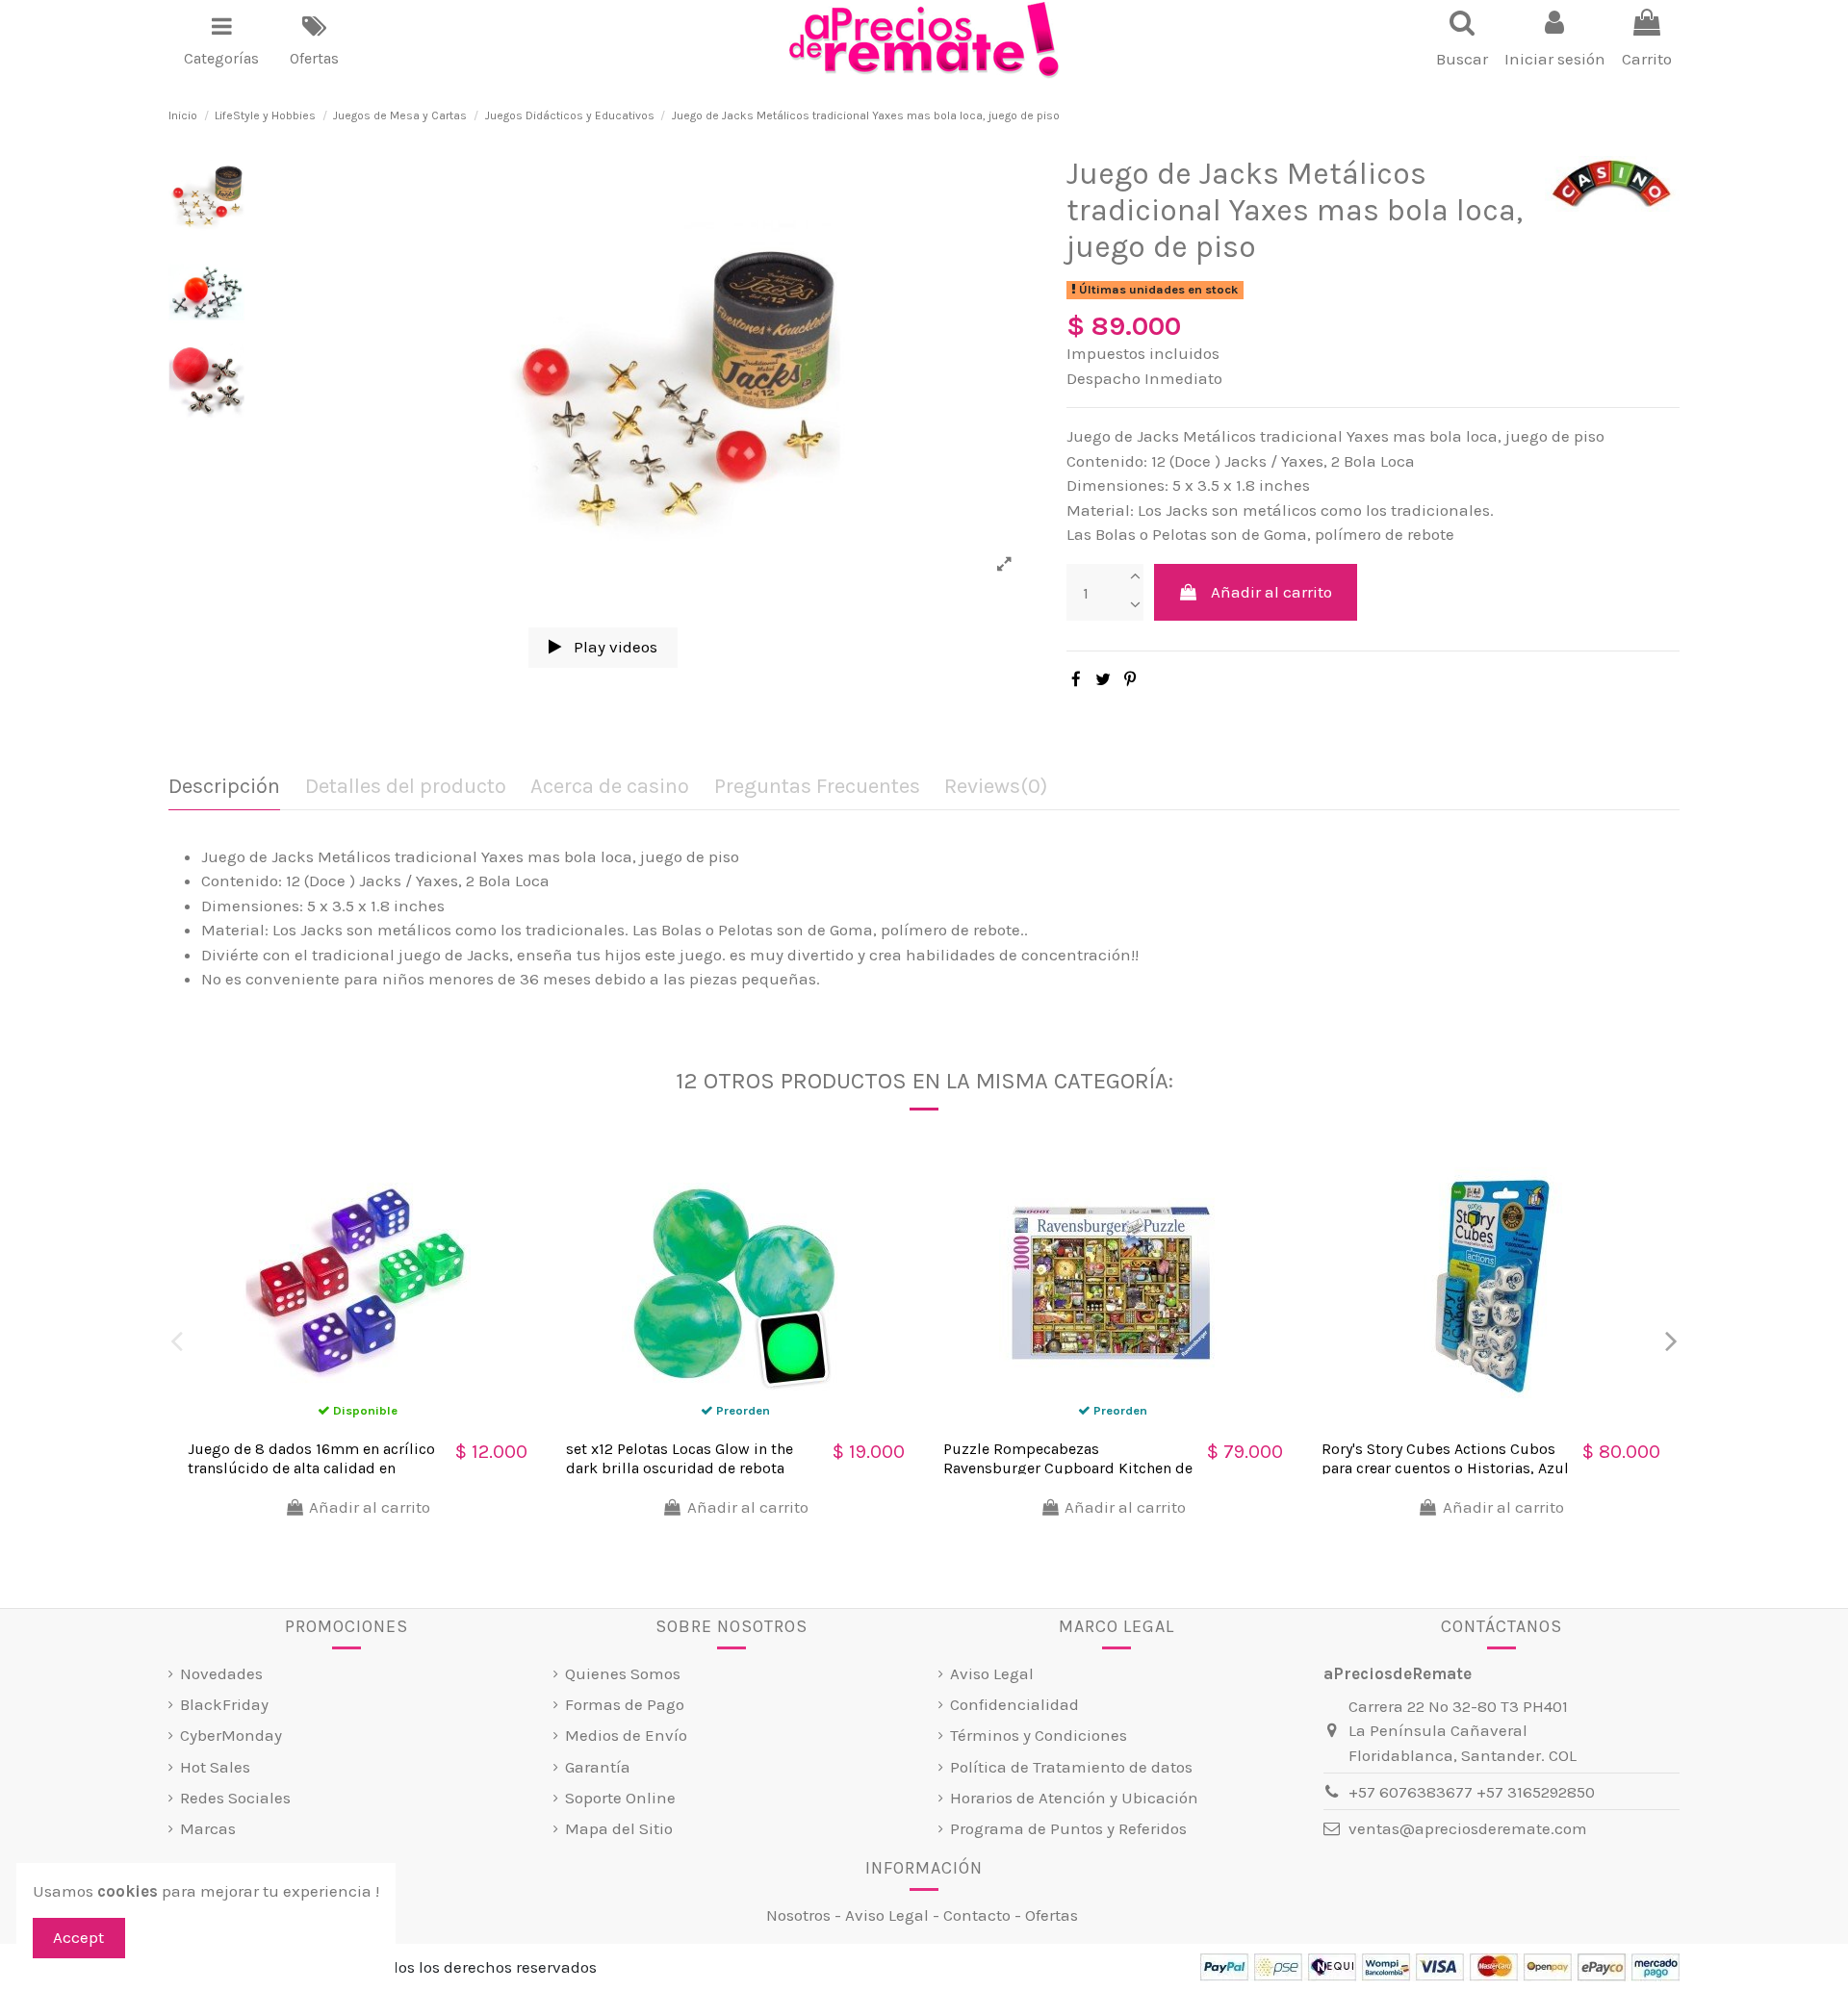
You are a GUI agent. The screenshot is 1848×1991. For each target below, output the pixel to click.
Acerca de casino (610, 787)
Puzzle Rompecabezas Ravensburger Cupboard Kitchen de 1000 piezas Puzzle (1068, 1467)
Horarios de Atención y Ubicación (1074, 1798)
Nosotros (798, 1915)
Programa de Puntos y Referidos (1068, 1828)
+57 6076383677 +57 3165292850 (1472, 1792)
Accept (78, 1937)
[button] (221, 40)
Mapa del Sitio (619, 1828)
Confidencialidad (1014, 1704)
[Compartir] (1076, 679)
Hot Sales (215, 1767)
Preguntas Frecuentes (817, 787)
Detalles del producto (406, 787)
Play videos (614, 647)
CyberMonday (231, 1735)
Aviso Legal (992, 1673)
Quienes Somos (623, 1673)
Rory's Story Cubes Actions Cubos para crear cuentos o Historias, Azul (1445, 1458)
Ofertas (1052, 1915)
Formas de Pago (625, 1704)
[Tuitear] (1103, 679)
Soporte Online (620, 1798)
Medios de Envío (626, 1735)
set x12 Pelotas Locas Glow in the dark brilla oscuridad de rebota (680, 1458)
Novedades (221, 1673)
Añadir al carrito (1271, 592)
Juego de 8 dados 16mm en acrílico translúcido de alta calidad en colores (311, 1467)
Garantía (598, 1767)
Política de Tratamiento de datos (1071, 1767)
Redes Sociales (235, 1798)
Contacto (977, 1915)
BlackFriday (224, 1704)
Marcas (208, 1828)
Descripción (224, 787)
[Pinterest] (1130, 679)
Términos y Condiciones (1039, 1735)
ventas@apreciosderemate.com (1468, 1828)
